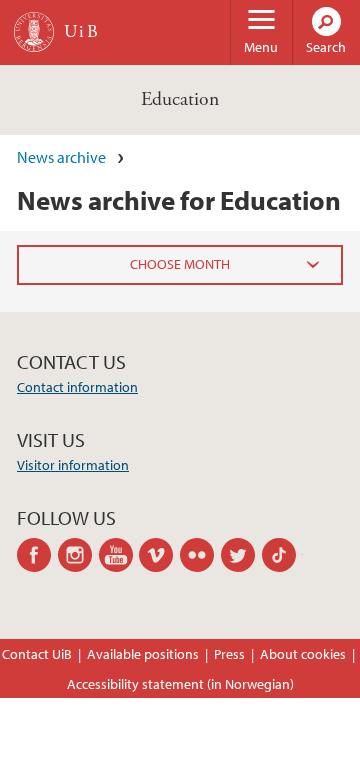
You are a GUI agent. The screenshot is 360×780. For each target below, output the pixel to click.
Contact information (77, 387)
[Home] (34, 32)
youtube (119, 555)
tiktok (282, 555)
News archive (61, 157)
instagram (78, 555)
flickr (200, 555)
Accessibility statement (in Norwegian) (180, 684)
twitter (241, 555)
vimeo (159, 555)
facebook (37, 555)
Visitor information (73, 465)
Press (229, 654)
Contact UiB (37, 654)
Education (180, 99)
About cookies (303, 654)
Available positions (143, 654)
